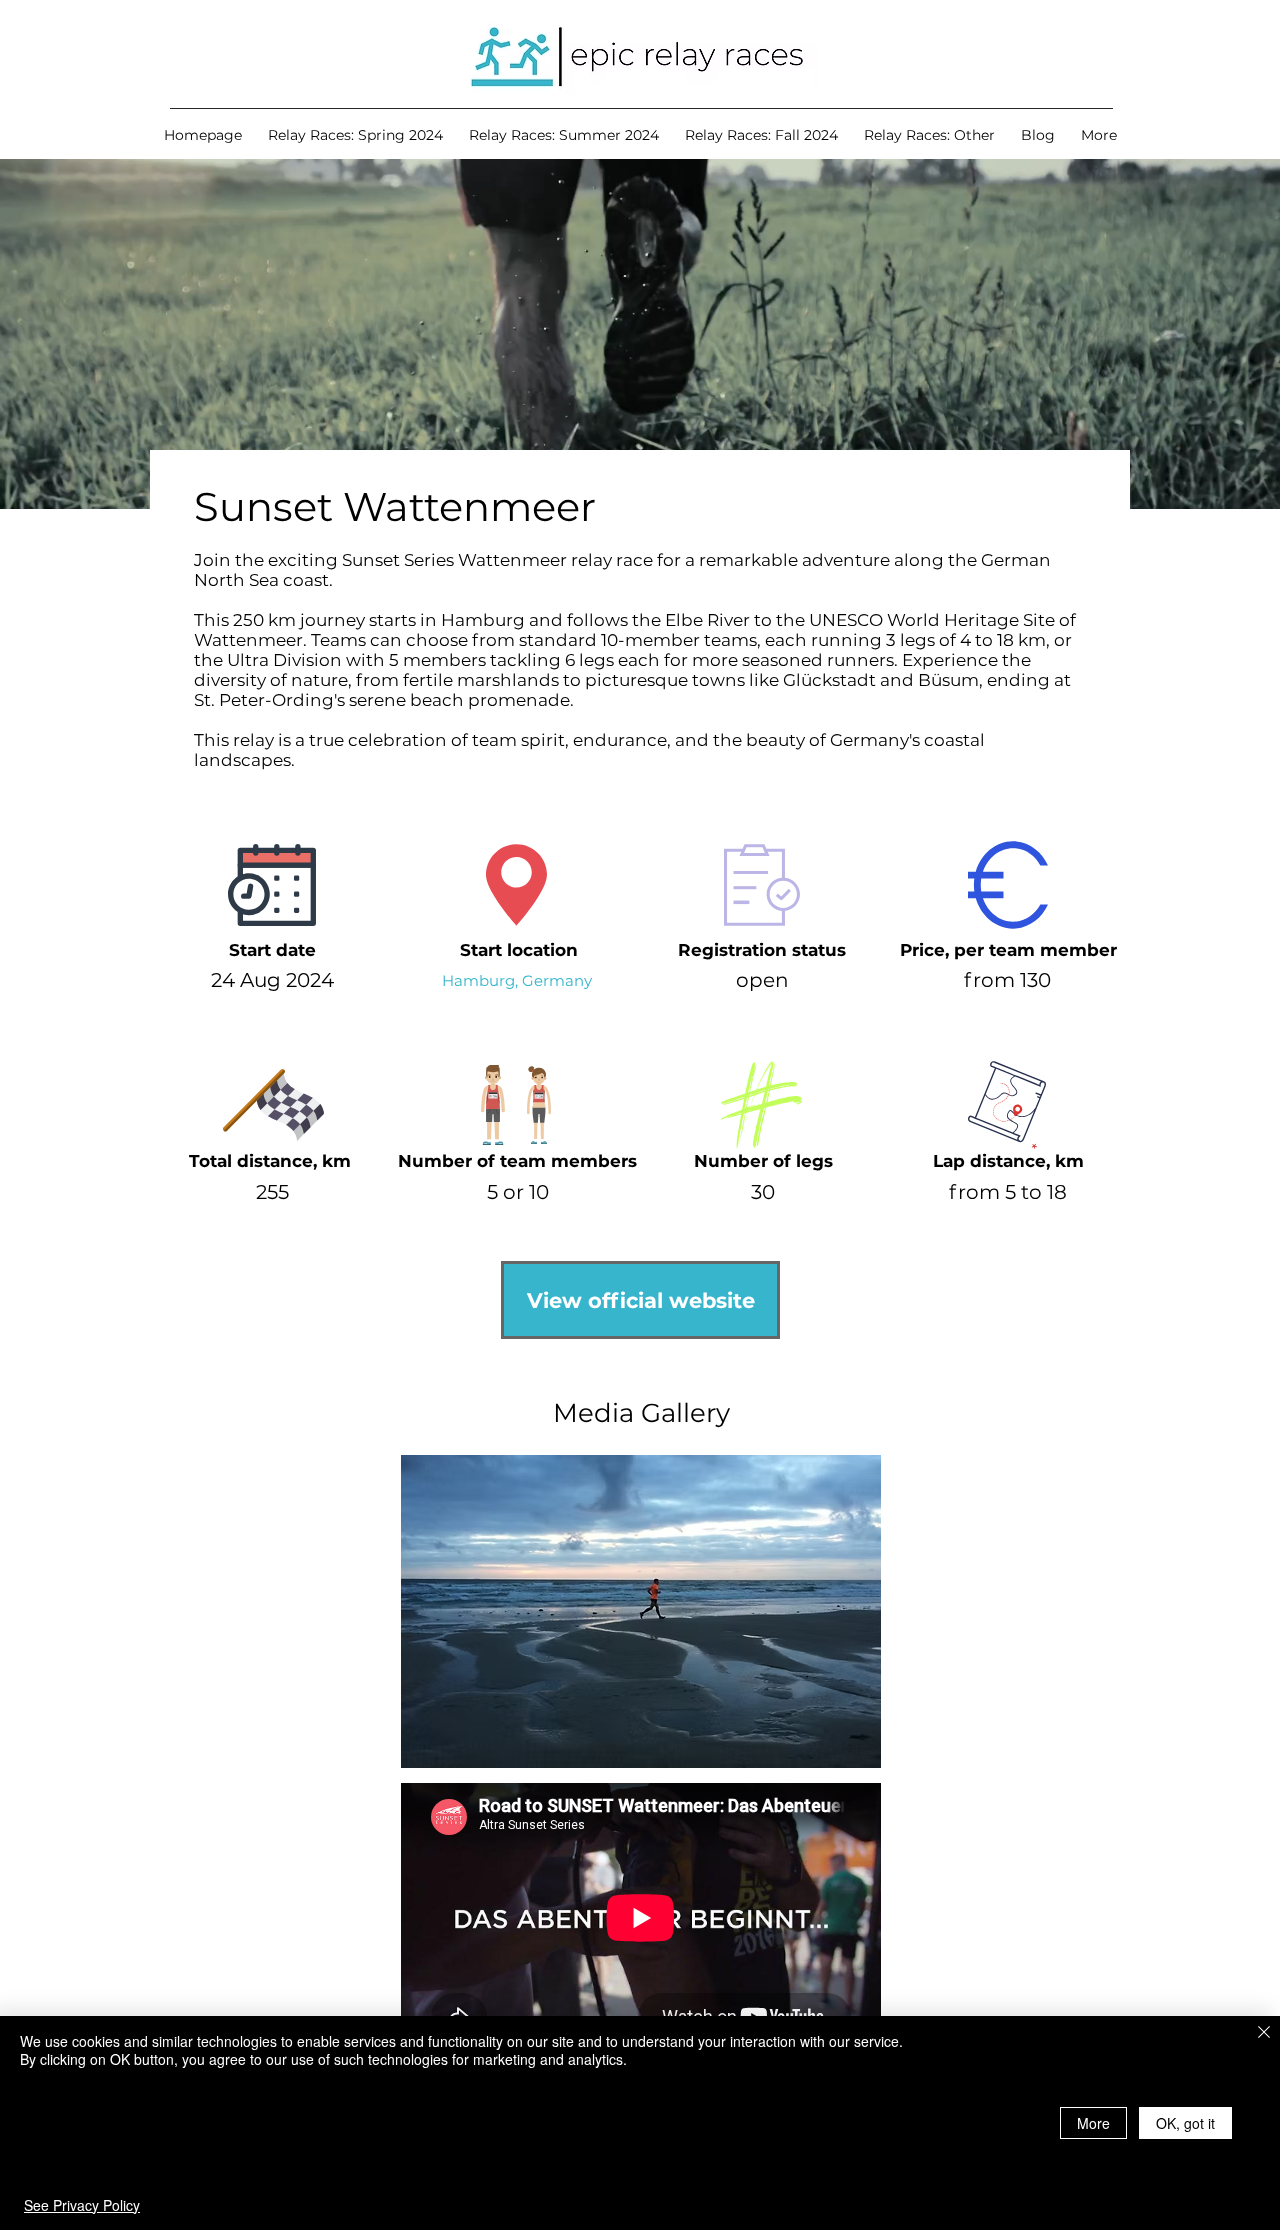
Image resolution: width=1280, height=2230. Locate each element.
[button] (355, 135)
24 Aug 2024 (272, 980)
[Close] (1264, 2033)
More (1093, 2123)
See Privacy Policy (82, 2205)
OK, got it (1185, 2123)
